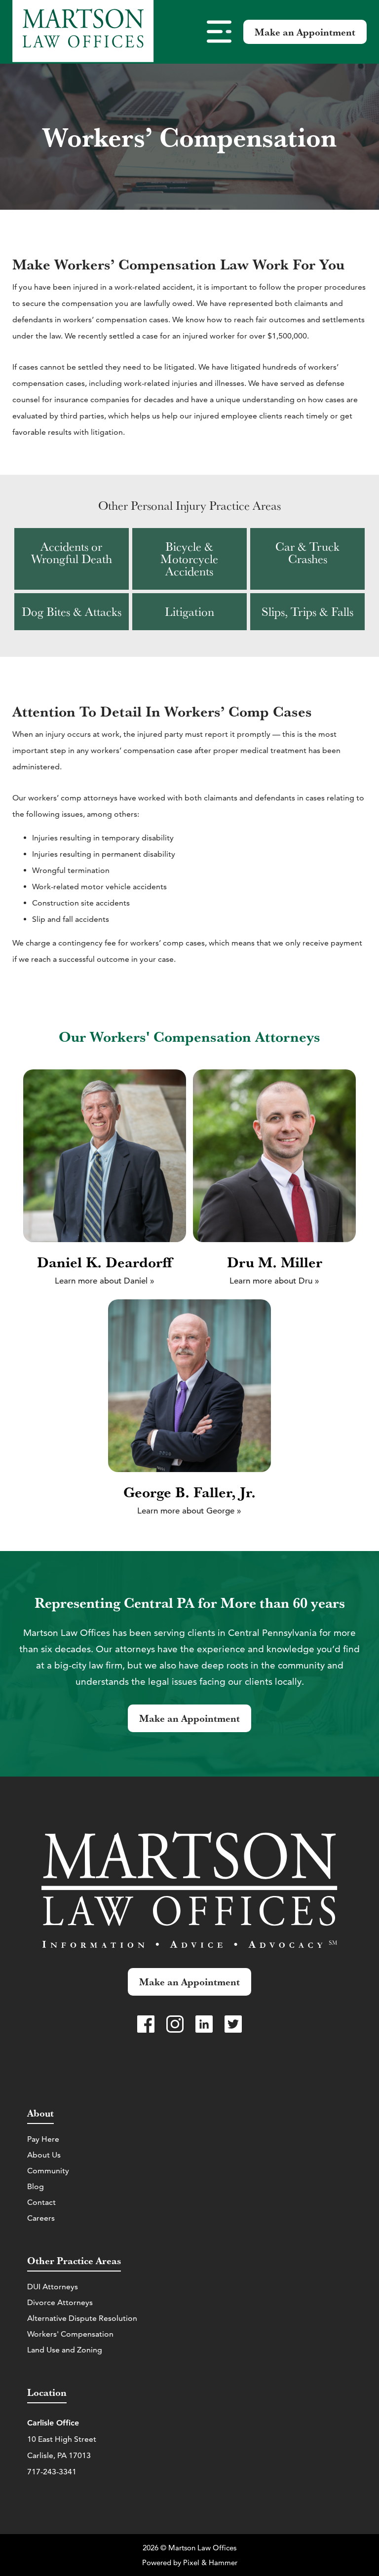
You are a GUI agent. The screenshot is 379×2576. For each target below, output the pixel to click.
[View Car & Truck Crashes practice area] (307, 559)
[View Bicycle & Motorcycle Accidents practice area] (189, 559)
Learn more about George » (189, 1511)
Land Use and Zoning (65, 2350)
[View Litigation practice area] (189, 612)
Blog (36, 2186)
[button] (219, 32)
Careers (41, 2218)
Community (48, 2171)
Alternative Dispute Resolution (82, 2318)
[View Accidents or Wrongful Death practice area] (72, 559)
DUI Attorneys (53, 2287)
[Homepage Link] (83, 32)
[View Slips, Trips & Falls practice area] (307, 612)
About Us (44, 2155)
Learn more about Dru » (274, 1281)
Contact (41, 2202)
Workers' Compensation (70, 2334)
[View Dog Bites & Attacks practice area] (72, 612)
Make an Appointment (305, 32)
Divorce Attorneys (60, 2302)
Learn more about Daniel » (105, 1281)
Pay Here (43, 2139)
